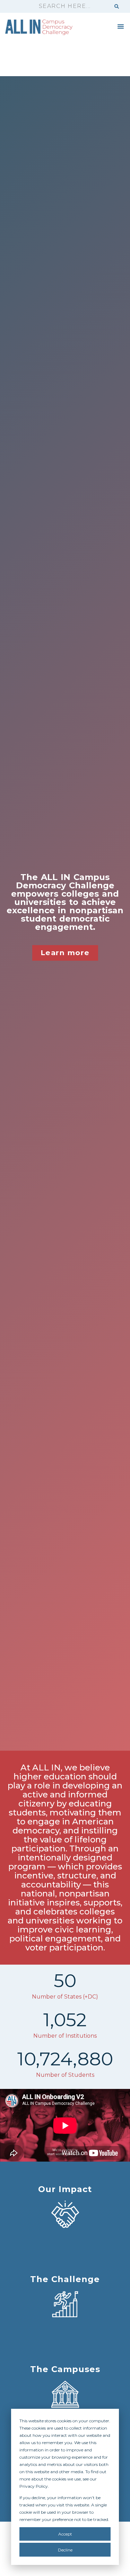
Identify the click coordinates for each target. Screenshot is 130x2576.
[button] (121, 26)
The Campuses (65, 2369)
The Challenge (65, 2279)
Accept (65, 2534)
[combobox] (71, 6)
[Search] (117, 6)
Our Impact (65, 2189)
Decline (65, 2550)
